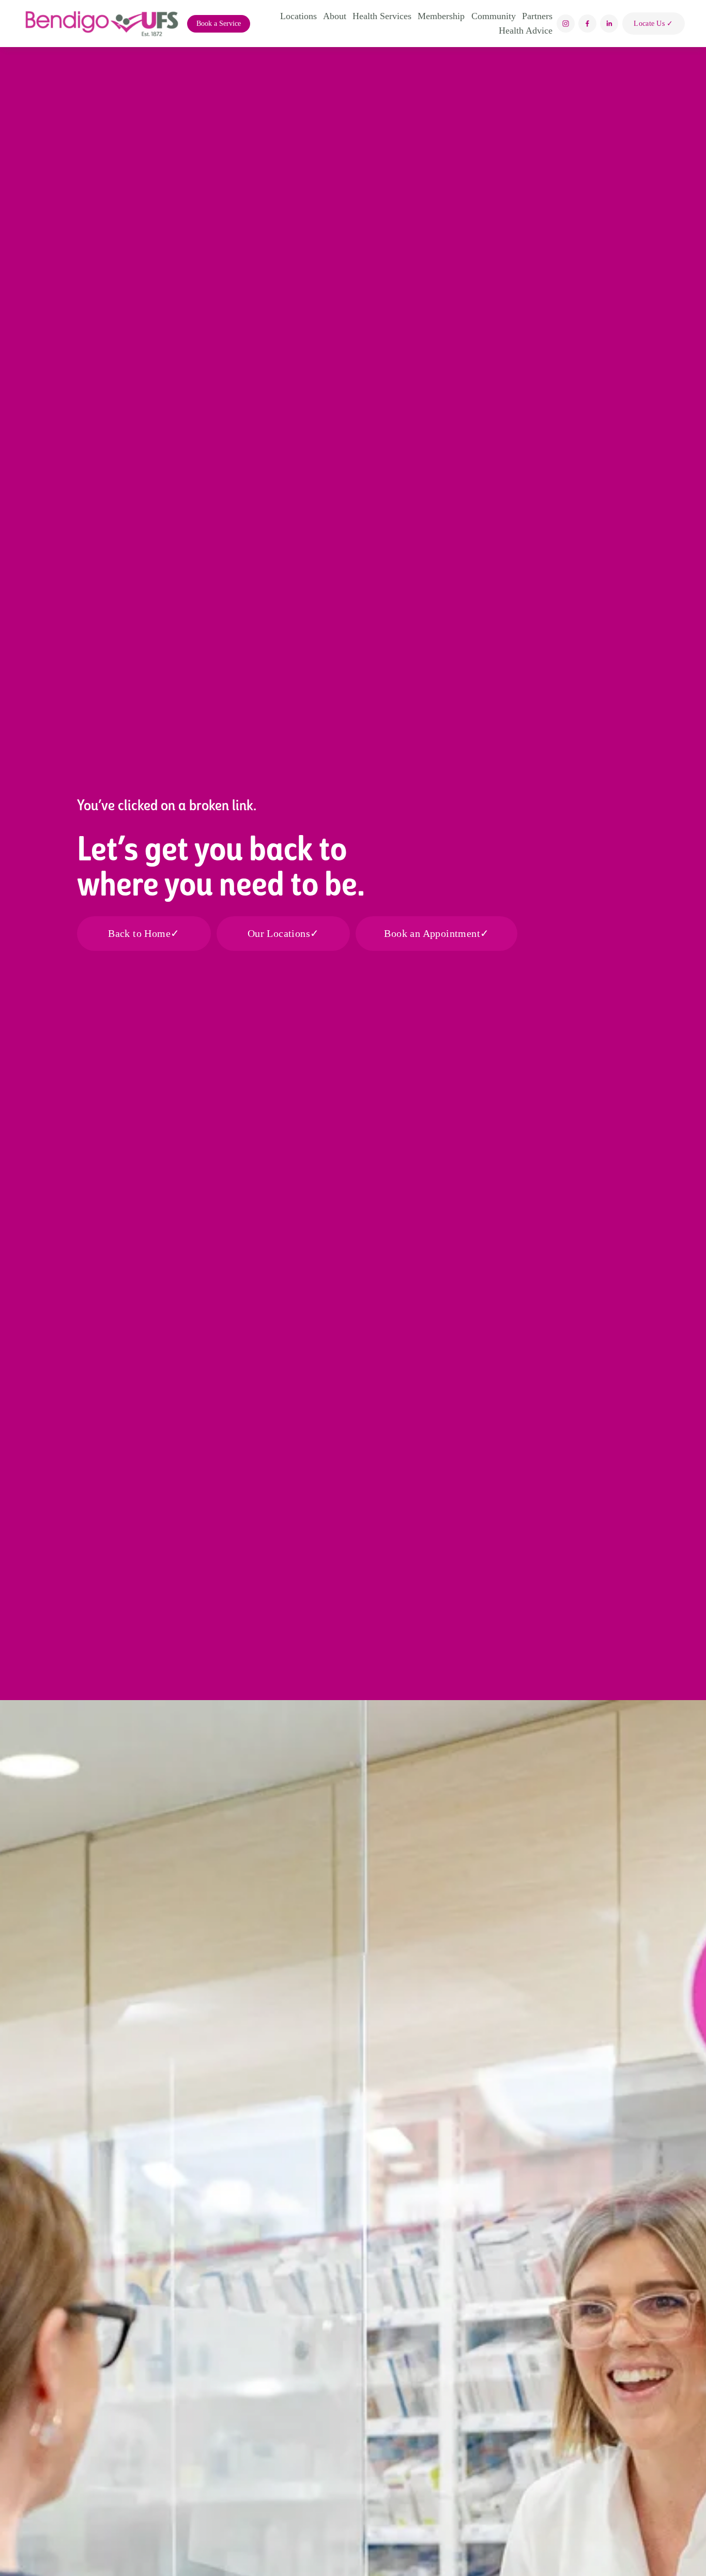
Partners (537, 16)
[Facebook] (587, 24)
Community (494, 16)
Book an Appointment (432, 933)
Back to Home (139, 933)
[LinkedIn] (609, 24)
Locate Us (650, 23)
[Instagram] (566, 24)
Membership (441, 16)
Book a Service (219, 24)
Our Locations (279, 933)
